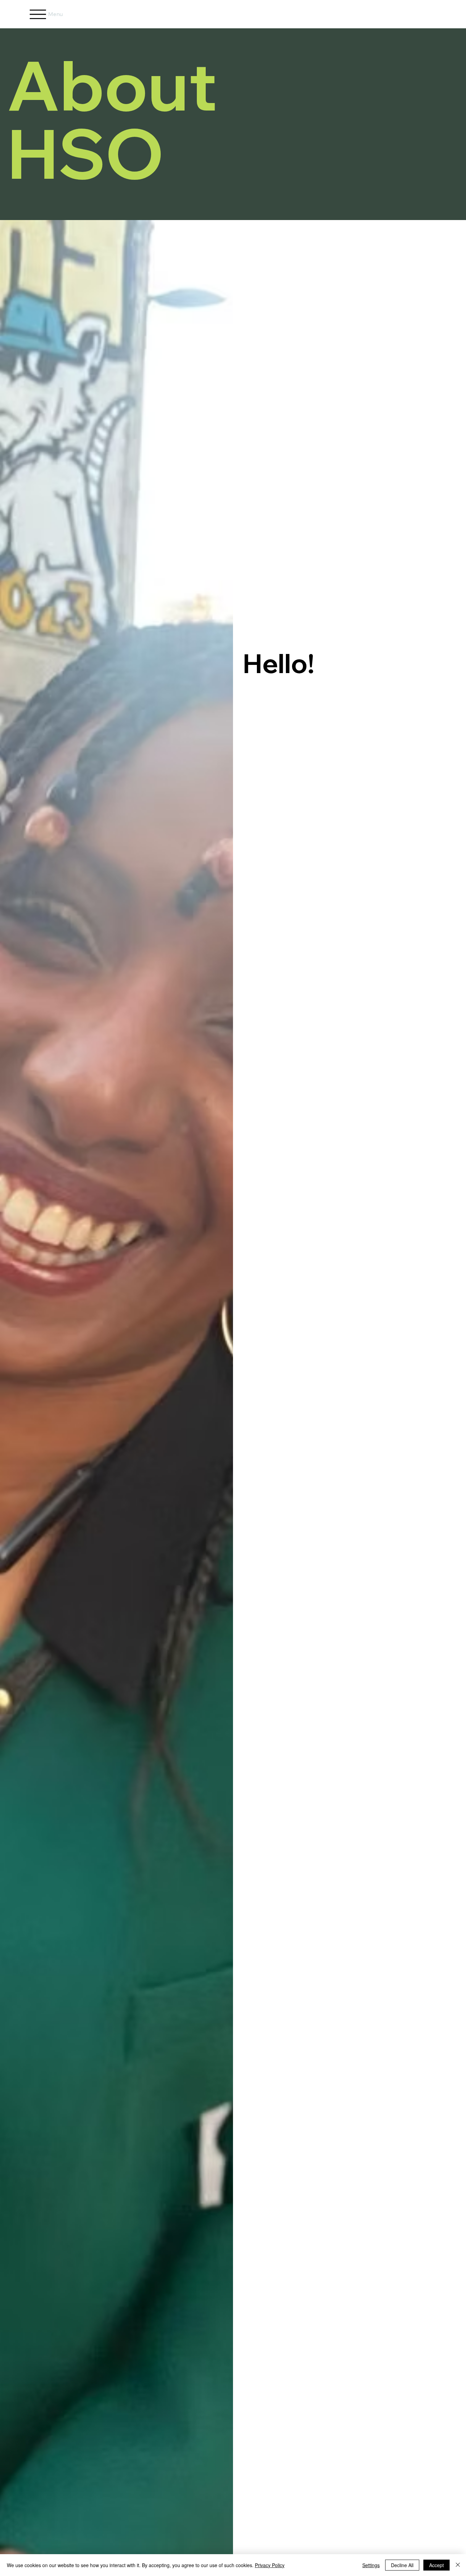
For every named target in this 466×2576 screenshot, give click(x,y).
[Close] (458, 2565)
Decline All (402, 2565)
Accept (436, 2565)
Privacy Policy (270, 2565)
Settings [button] (371, 2565)
